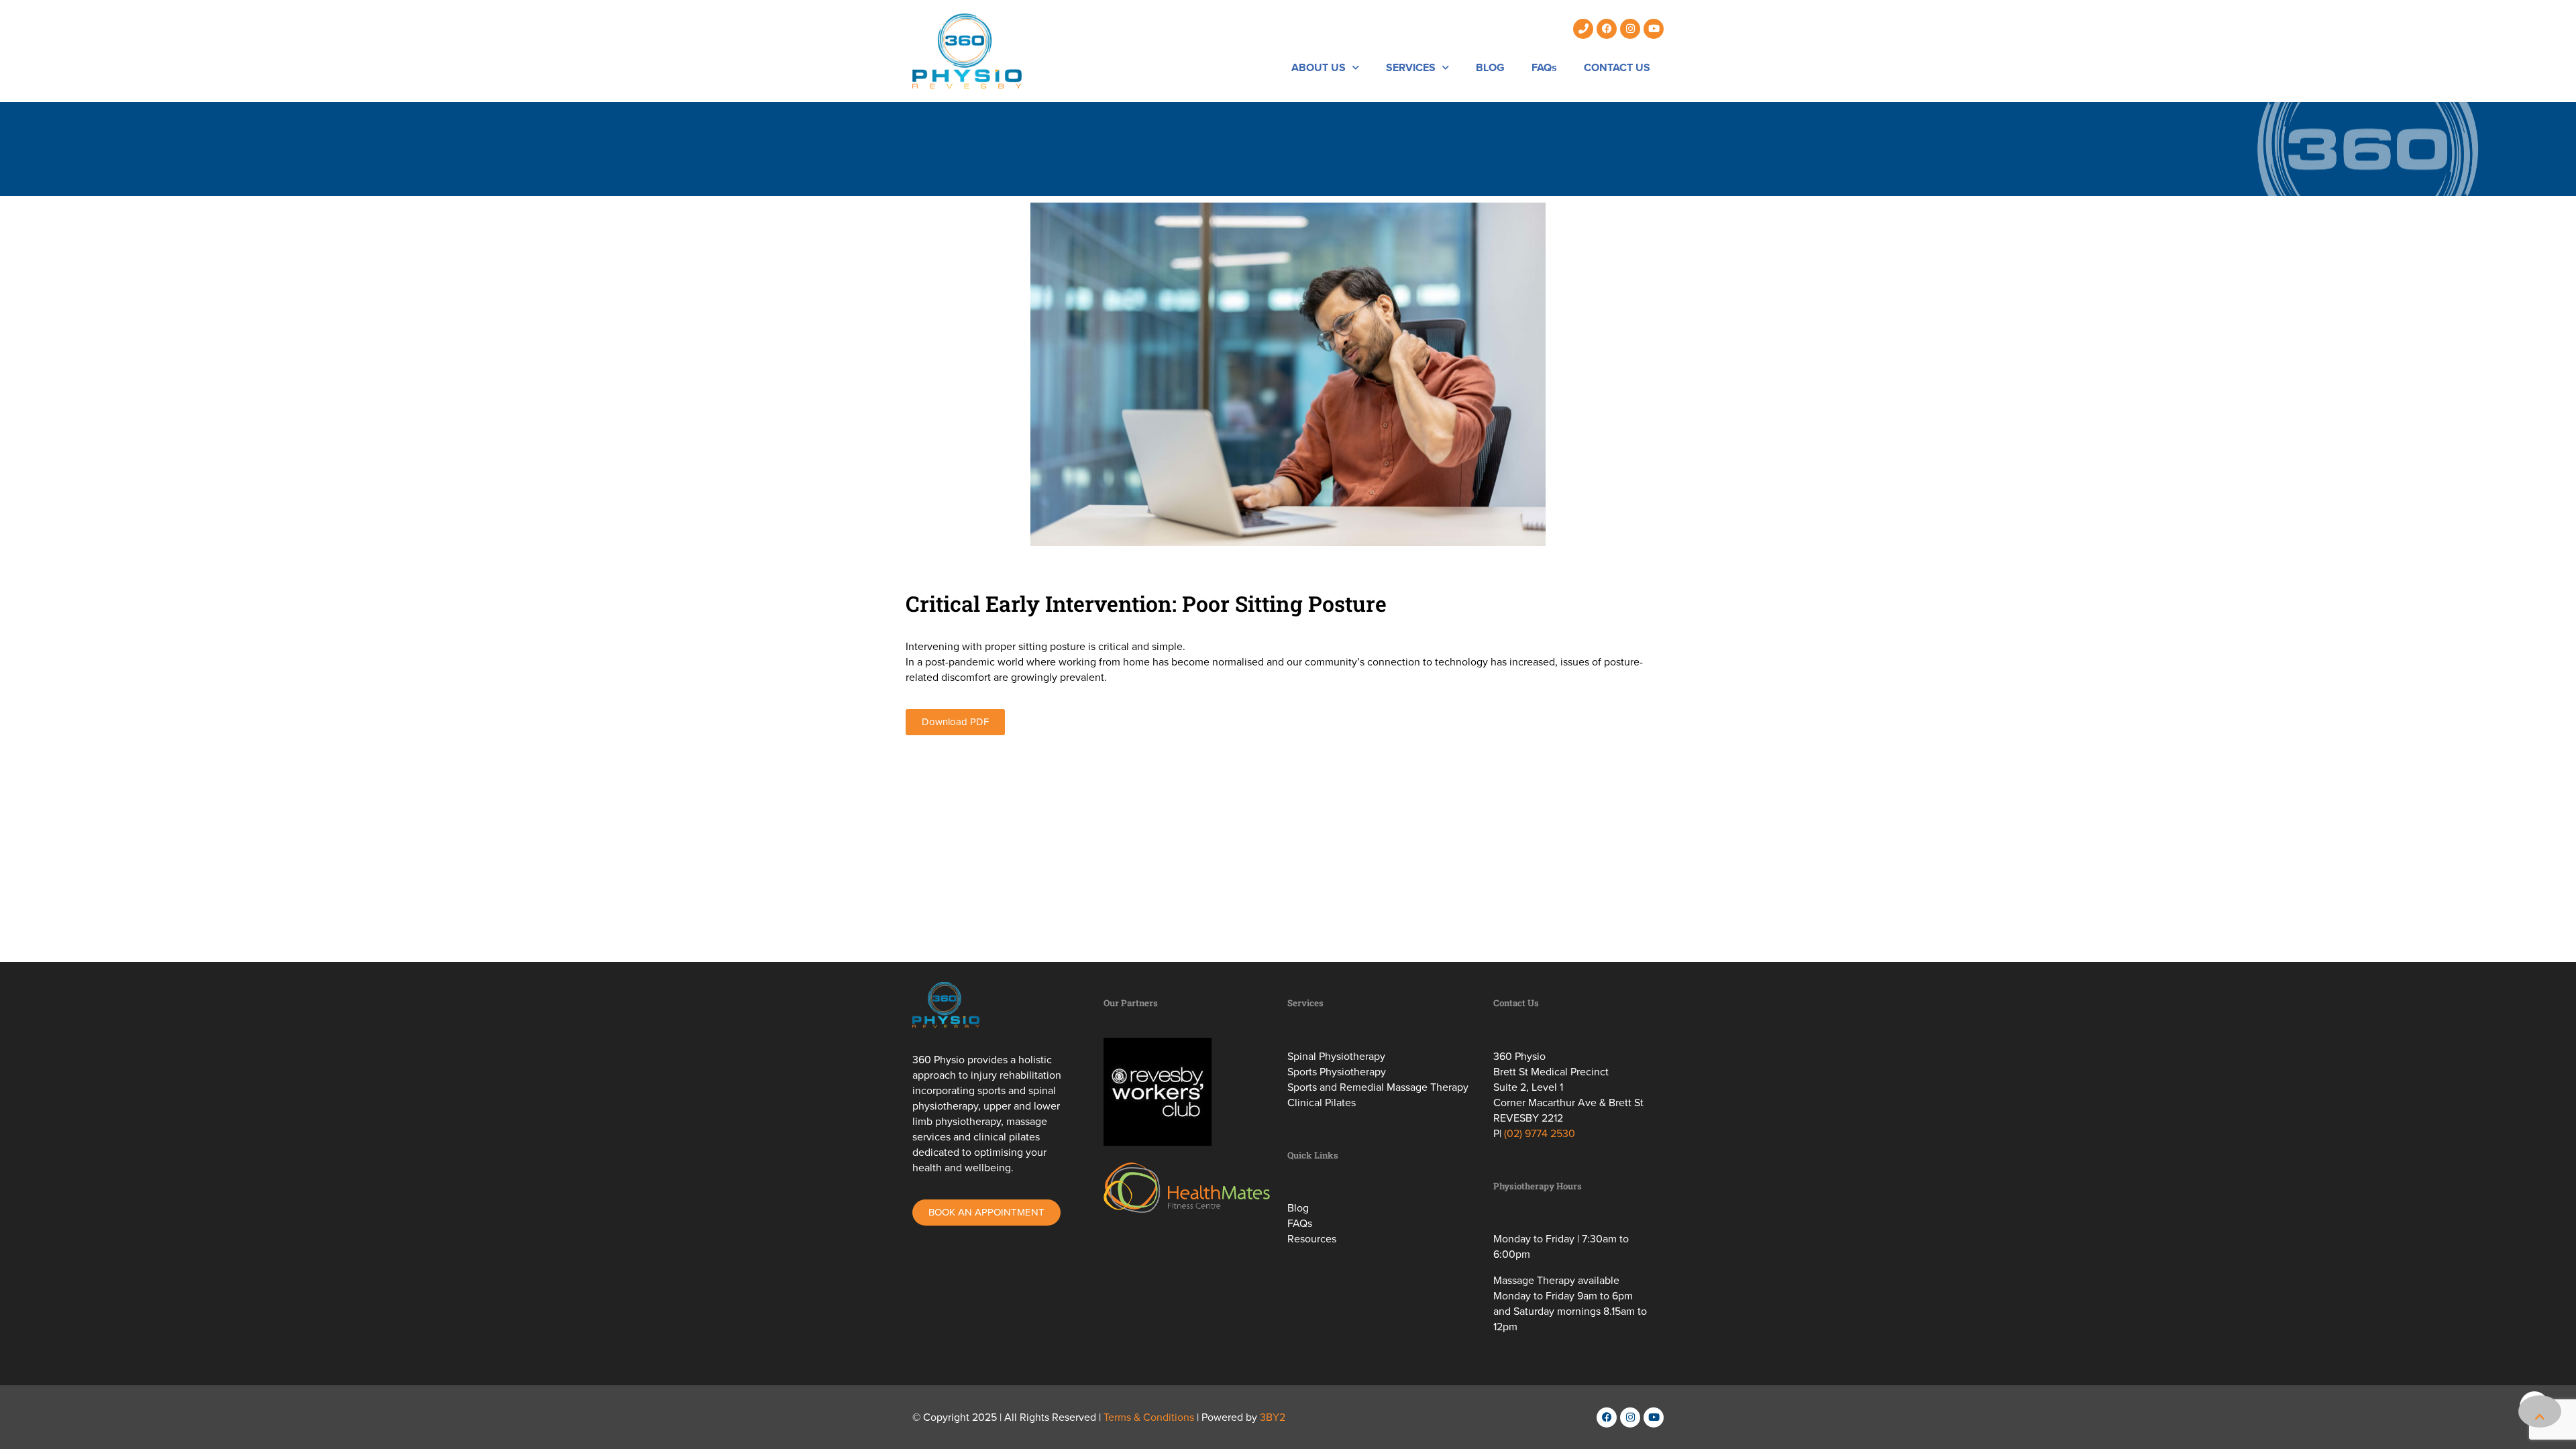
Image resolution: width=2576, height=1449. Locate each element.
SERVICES (1411, 67)
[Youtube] (1654, 29)
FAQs (1544, 67)
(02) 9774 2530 (1540, 1133)
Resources (1312, 1239)
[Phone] (1583, 29)
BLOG (1490, 67)
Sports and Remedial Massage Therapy (1378, 1087)
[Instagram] (1630, 29)
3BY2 (1273, 1417)
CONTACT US (1617, 67)
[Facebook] (1607, 29)
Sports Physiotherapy (1337, 1072)
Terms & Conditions (1149, 1417)
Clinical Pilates (1322, 1103)
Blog (1298, 1208)
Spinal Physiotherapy (1336, 1056)
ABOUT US (1319, 67)
